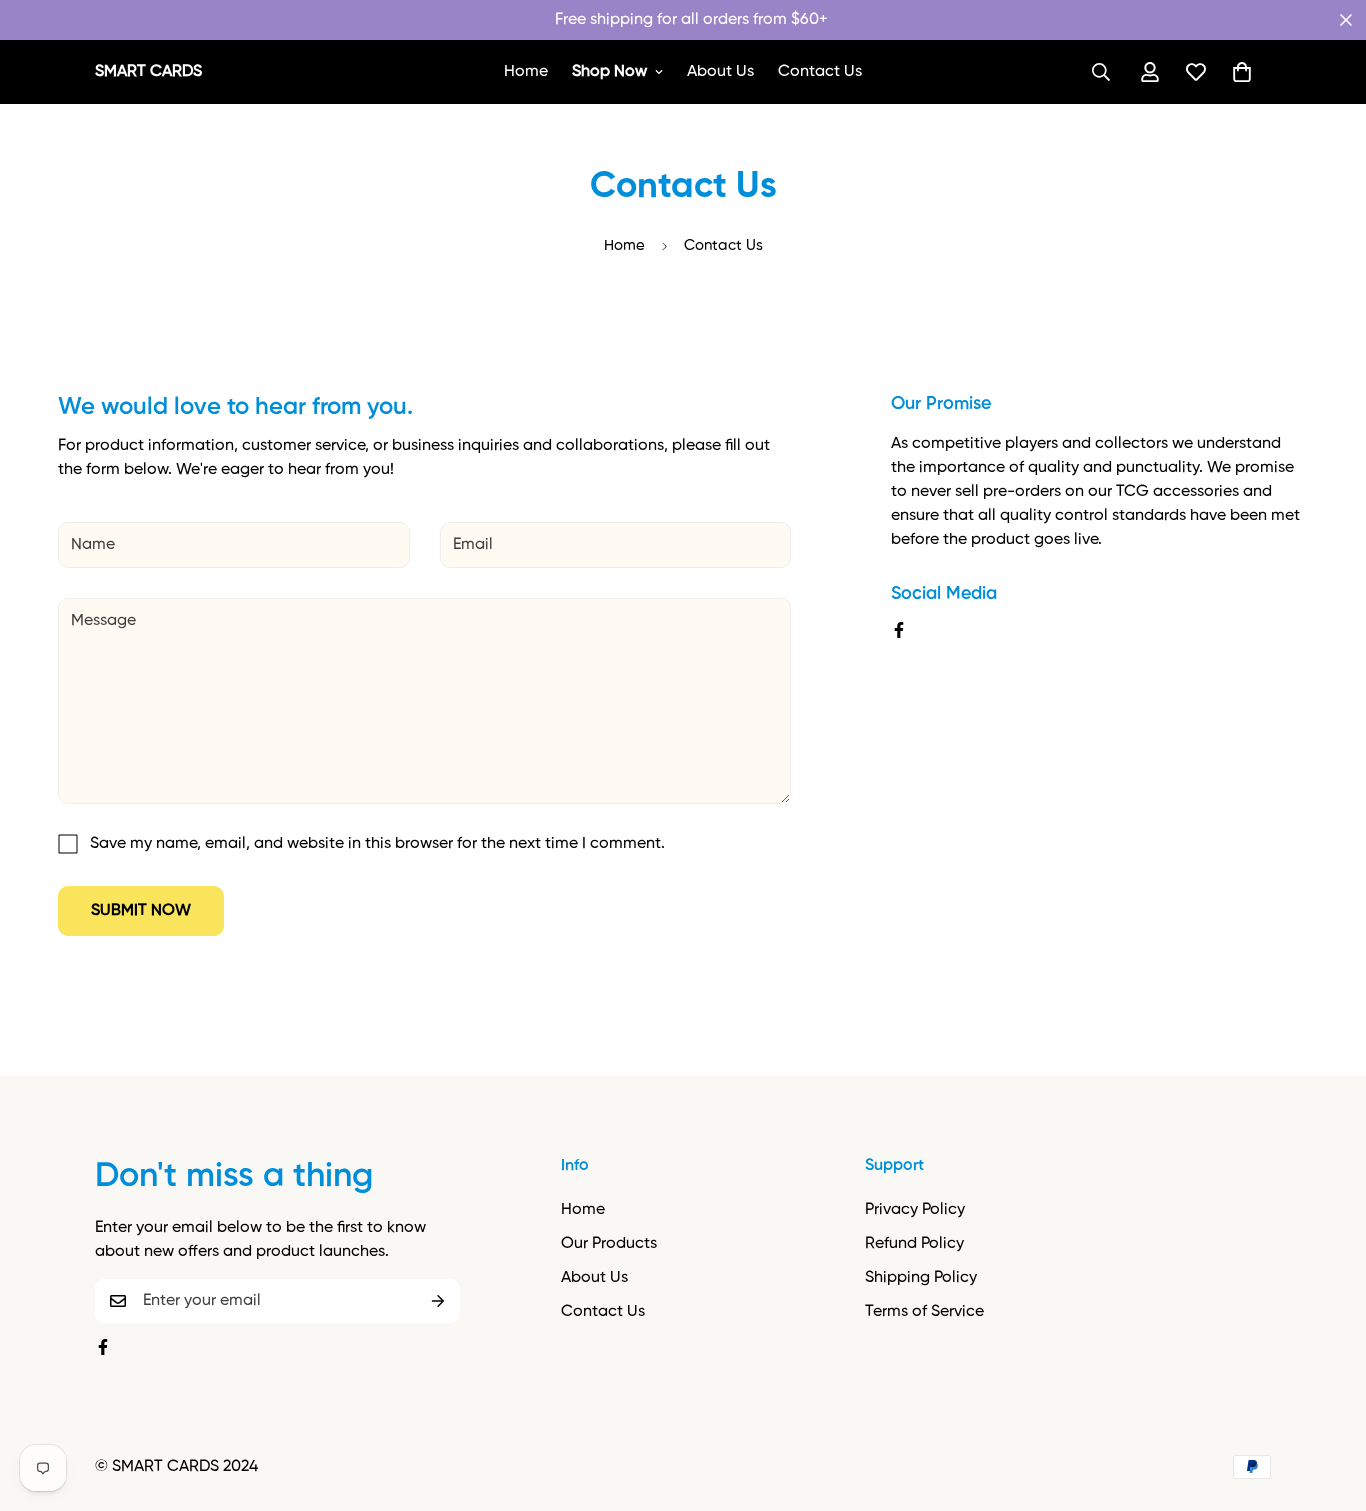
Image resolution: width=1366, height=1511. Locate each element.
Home (526, 72)
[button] (1242, 72)
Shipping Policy (921, 1278)
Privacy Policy (915, 1210)
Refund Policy (914, 1244)
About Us (720, 72)
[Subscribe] (438, 1301)
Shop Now (609, 72)
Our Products (609, 1244)
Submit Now (141, 911)
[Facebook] (899, 630)
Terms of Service (924, 1312)
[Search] (1101, 72)
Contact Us (820, 72)
